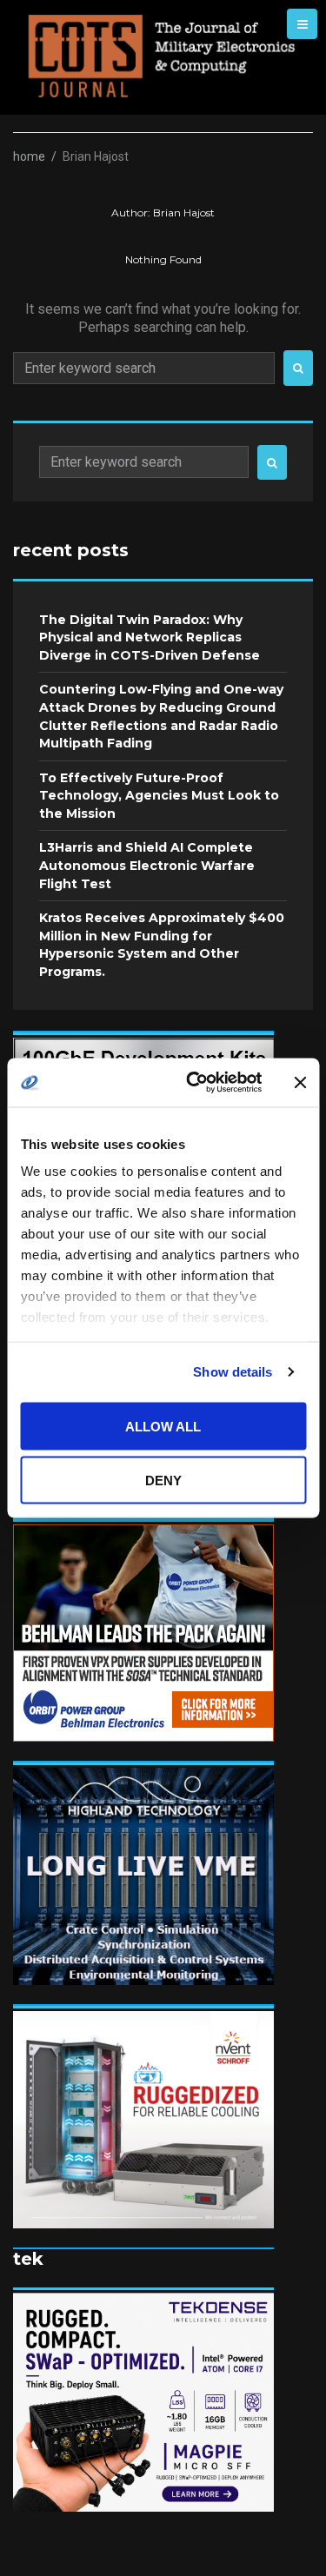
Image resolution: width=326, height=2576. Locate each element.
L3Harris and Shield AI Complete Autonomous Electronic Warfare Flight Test (147, 865)
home (29, 156)
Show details (233, 1372)
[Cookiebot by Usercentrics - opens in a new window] (194, 1083)
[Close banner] (300, 1082)
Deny (163, 1481)
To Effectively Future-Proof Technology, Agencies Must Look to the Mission (159, 796)
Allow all (163, 1426)
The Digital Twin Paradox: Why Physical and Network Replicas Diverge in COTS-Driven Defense (150, 637)
